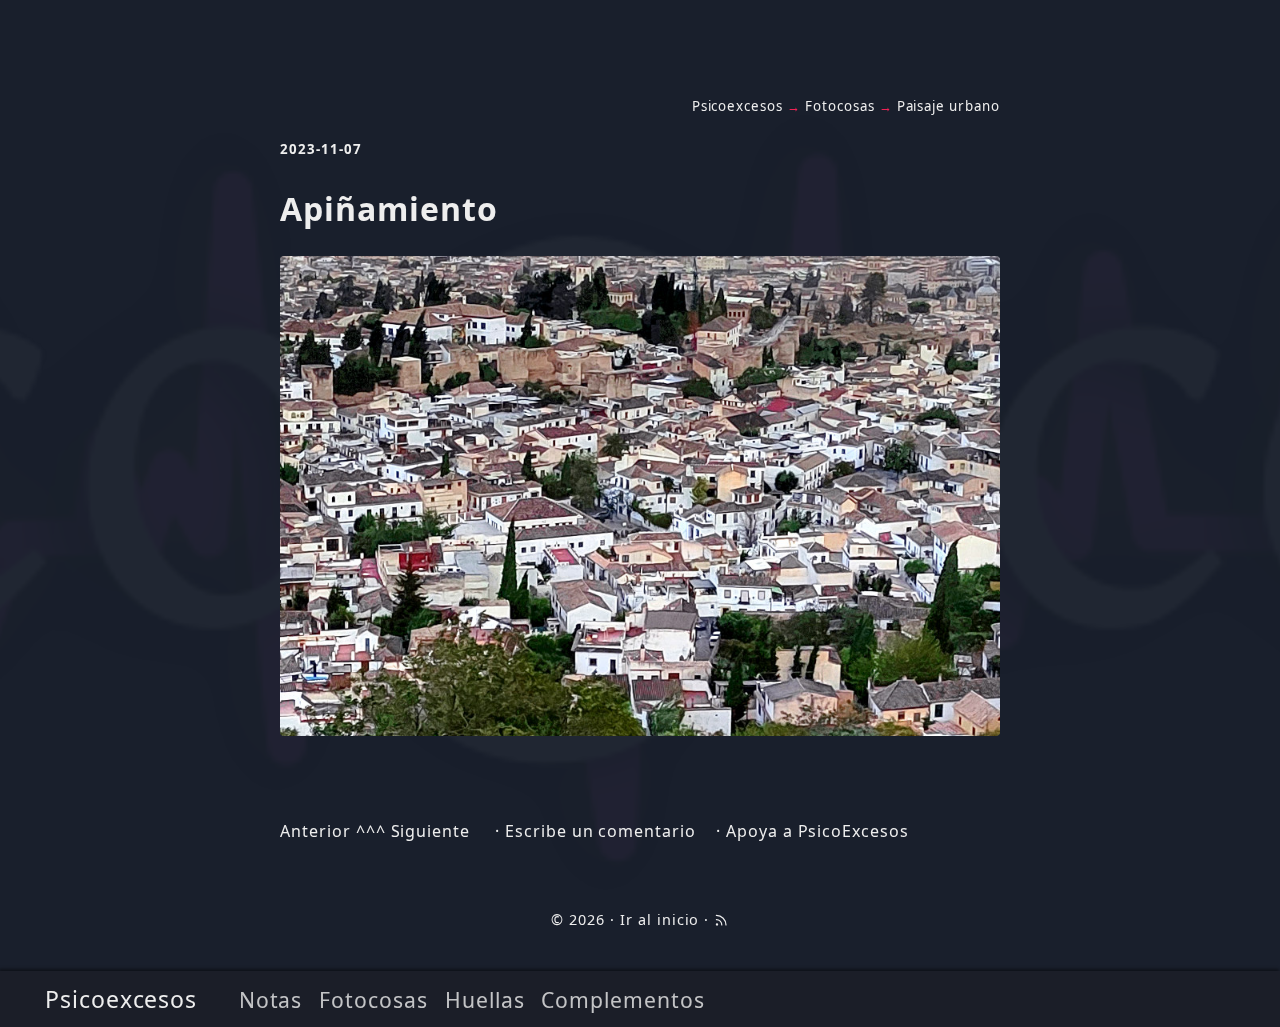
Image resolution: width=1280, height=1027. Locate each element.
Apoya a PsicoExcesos (817, 831)
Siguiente (431, 831)
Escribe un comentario (600, 831)
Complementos (623, 999)
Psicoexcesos (121, 999)
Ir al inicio (660, 919)
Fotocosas (373, 999)
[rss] (721, 919)
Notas (271, 999)
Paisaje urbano (948, 106)
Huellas (485, 999)
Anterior (315, 831)
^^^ (371, 831)
